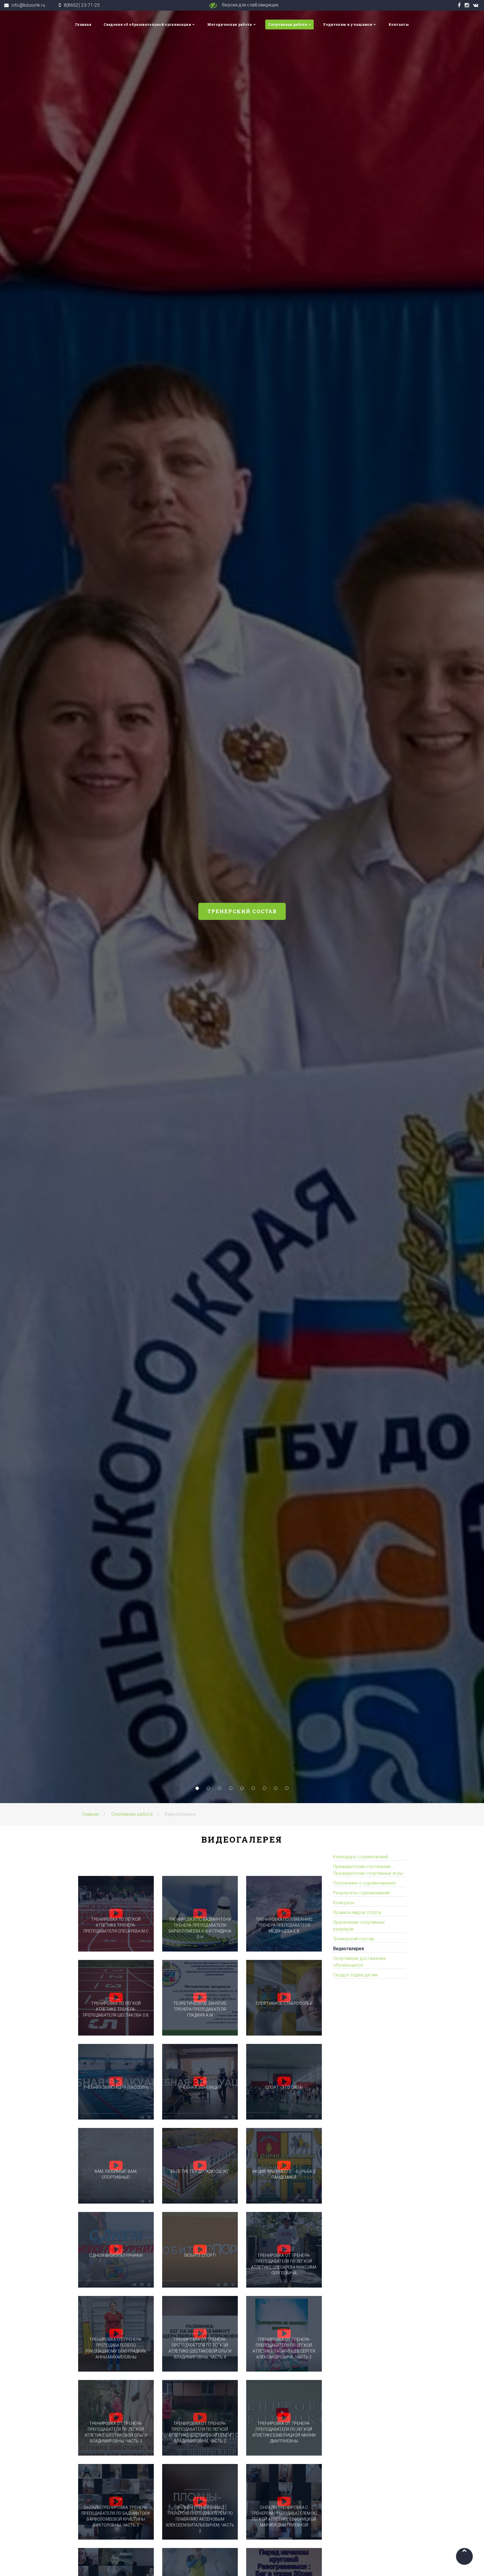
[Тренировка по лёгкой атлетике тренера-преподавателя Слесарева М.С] (116, 1914)
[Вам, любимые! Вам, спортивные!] (116, 2166)
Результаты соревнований (361, 1893)
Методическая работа (230, 24)
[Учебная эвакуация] (200, 2082)
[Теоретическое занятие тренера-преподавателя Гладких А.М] (200, 1998)
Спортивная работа (288, 24)
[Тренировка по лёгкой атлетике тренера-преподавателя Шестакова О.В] (116, 1998)
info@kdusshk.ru (28, 5)
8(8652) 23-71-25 (82, 5)
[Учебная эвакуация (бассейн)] (116, 2082)
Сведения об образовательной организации (147, 24)
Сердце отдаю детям (355, 1975)
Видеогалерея (348, 1949)
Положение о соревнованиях (365, 1883)
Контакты (399, 24)
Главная (83, 24)
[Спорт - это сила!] (284, 2082)
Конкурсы (344, 1903)
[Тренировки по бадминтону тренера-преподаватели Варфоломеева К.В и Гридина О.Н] (200, 1914)
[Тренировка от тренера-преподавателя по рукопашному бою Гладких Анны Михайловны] (116, 2334)
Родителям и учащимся (348, 24)
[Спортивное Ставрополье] (284, 1998)
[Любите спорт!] (200, 2250)
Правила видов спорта (357, 1912)
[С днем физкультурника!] (116, 2250)
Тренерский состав (242, 911)
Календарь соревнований (361, 1857)
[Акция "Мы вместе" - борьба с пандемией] (284, 2166)
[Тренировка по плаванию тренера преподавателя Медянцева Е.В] (284, 1914)
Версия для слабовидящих (250, 5)
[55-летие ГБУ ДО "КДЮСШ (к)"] (200, 2166)
